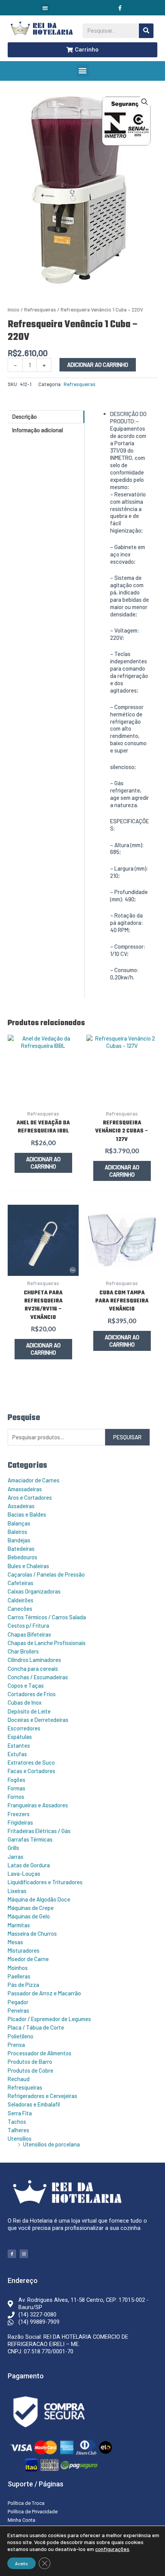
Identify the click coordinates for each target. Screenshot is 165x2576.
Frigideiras (20, 1822)
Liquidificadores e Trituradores (45, 1882)
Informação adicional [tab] (38, 430)
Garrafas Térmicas (30, 1839)
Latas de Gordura (29, 1865)
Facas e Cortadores (31, 1771)
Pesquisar (127, 1437)
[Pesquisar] (146, 31)
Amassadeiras (25, 1489)
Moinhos (18, 1968)
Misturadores (24, 1950)
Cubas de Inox (25, 1702)
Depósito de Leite (29, 1711)
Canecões (20, 1609)
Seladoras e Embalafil (34, 2104)
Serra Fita (20, 2113)
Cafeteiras (21, 1583)
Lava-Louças (24, 1873)
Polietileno (21, 2036)
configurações (112, 2549)
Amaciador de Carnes (34, 1480)
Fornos (16, 1797)
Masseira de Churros (32, 1933)
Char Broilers (23, 1651)
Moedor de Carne (28, 1959)
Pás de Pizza (23, 1985)
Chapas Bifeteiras (29, 1634)
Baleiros (17, 1532)
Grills (13, 1848)
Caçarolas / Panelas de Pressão (46, 1574)
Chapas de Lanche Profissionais (47, 1643)
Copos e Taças (26, 1685)
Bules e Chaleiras (28, 1566)
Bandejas (19, 1540)
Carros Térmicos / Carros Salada (47, 1617)
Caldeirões (21, 1600)
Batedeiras (21, 1549)
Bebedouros (22, 1557)
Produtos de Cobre (31, 2070)
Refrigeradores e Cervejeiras (42, 2096)
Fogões (16, 1780)
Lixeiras (17, 1891)
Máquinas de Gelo (29, 1916)
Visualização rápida (43, 1098)
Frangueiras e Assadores (38, 1805)
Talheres (18, 2130)
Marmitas (19, 1925)
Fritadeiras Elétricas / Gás (39, 1831)
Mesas (15, 1942)
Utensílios (20, 2138)
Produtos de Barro (30, 2061)
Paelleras (19, 1976)
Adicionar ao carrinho (98, 365)
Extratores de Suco (31, 1762)
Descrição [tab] (25, 416)
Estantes (19, 1745)
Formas (16, 1788)
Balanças (19, 1523)
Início (14, 310)
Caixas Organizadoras (34, 1591)
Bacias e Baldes (27, 1514)
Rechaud (19, 2079)
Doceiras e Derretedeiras (38, 1720)
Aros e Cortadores (30, 1497)
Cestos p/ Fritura (28, 1625)
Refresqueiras (25, 2087)
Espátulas (20, 1737)
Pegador (18, 2002)
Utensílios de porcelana (51, 2144)
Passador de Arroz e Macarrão (44, 1993)
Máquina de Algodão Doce (39, 1899)
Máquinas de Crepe (31, 1908)
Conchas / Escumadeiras (38, 1677)
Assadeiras (21, 1506)
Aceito (21, 2563)
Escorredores (24, 1728)
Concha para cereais (33, 1668)
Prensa (16, 2045)
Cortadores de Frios (32, 1694)
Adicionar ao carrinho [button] (43, 1163)
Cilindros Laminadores (34, 1660)
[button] (45, 8)
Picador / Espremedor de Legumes (49, 2019)
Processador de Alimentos (40, 2053)
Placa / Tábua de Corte (36, 2027)
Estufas (17, 1754)
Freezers (19, 1814)
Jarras (16, 1857)
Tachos (17, 2121)
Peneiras (18, 2010)
